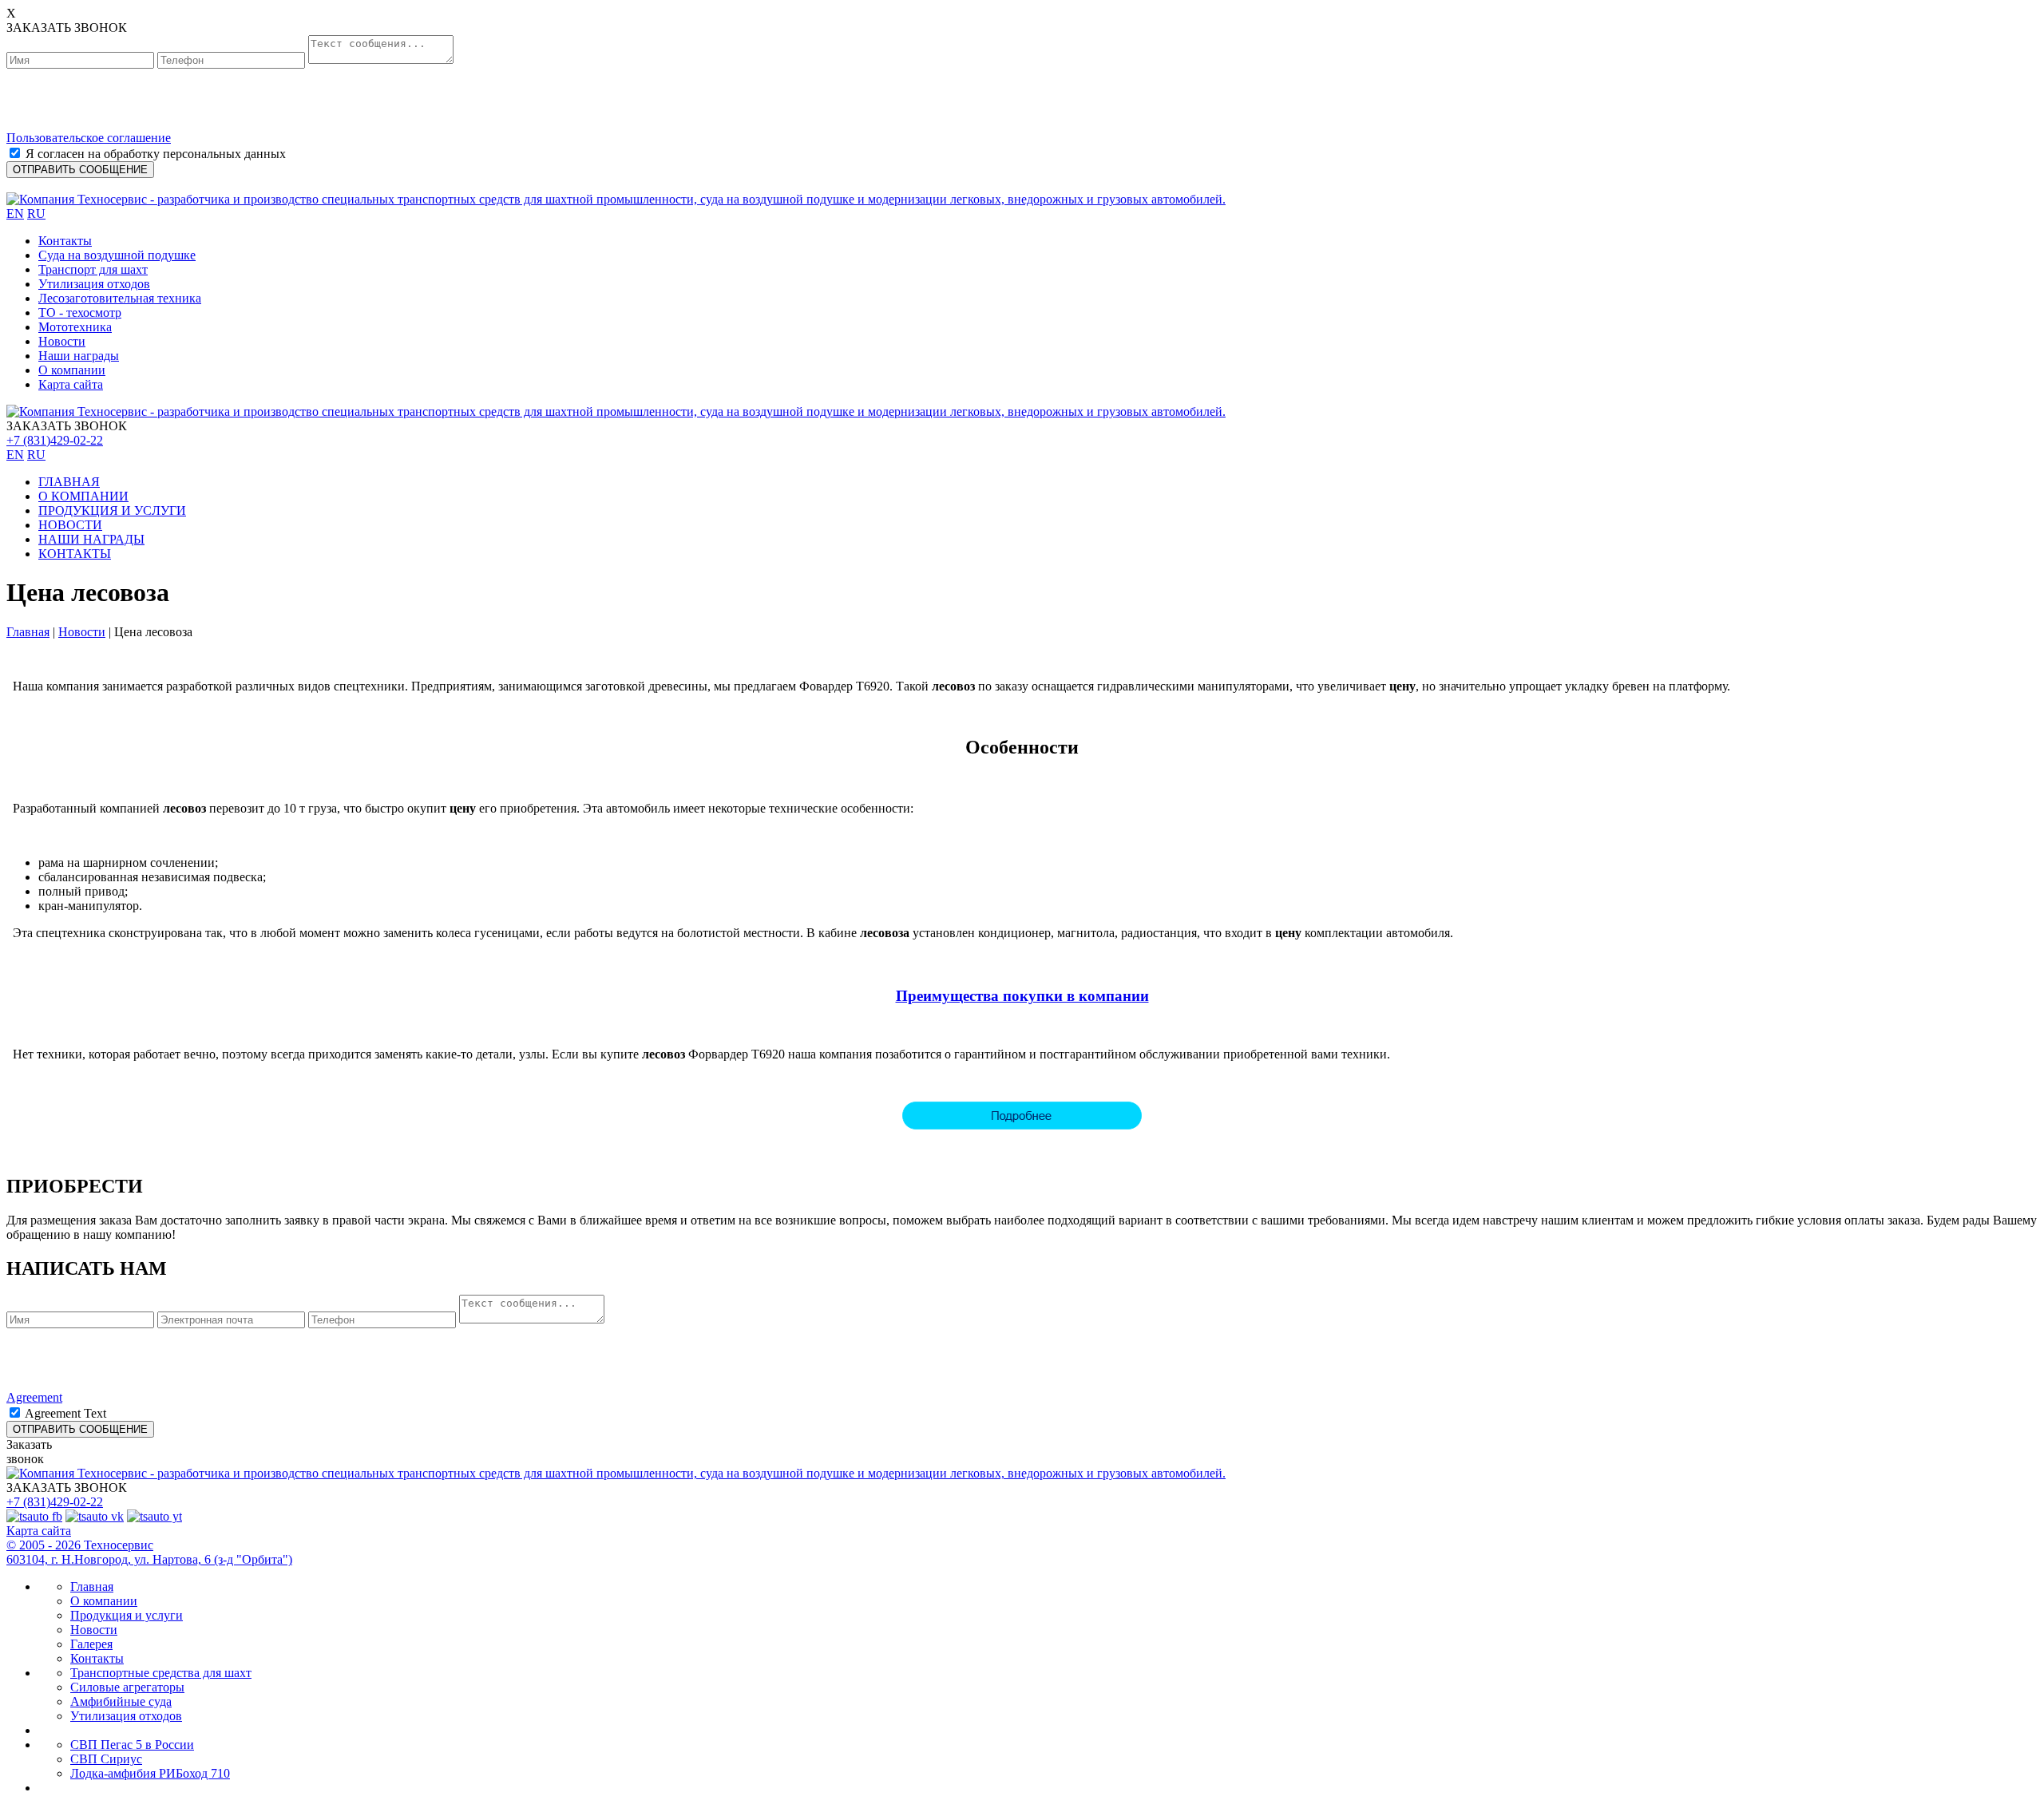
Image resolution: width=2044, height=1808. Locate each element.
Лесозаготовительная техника (120, 298)
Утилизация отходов (94, 284)
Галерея (91, 1644)
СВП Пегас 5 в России (132, 1745)
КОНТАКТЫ (75, 554)
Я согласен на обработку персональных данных (156, 154)
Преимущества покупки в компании (1022, 996)
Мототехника (75, 327)
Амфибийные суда (121, 1701)
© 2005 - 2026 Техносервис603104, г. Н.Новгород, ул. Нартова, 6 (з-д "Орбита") (149, 1552)
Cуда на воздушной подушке (117, 255)
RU (36, 214)
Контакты (65, 241)
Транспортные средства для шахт (161, 1673)
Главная (28, 632)
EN (15, 214)
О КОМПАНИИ (83, 496)
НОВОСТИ (70, 525)
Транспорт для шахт (93, 269)
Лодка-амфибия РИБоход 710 (150, 1773)
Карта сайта (71, 384)
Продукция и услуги (127, 1615)
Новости (62, 341)
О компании (72, 370)
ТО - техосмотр (80, 313)
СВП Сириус (106, 1759)
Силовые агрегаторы (127, 1687)
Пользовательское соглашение (89, 138)
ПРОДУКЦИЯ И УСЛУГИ (112, 510)
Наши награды (79, 356)
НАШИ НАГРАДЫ (91, 539)
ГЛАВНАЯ (69, 482)
